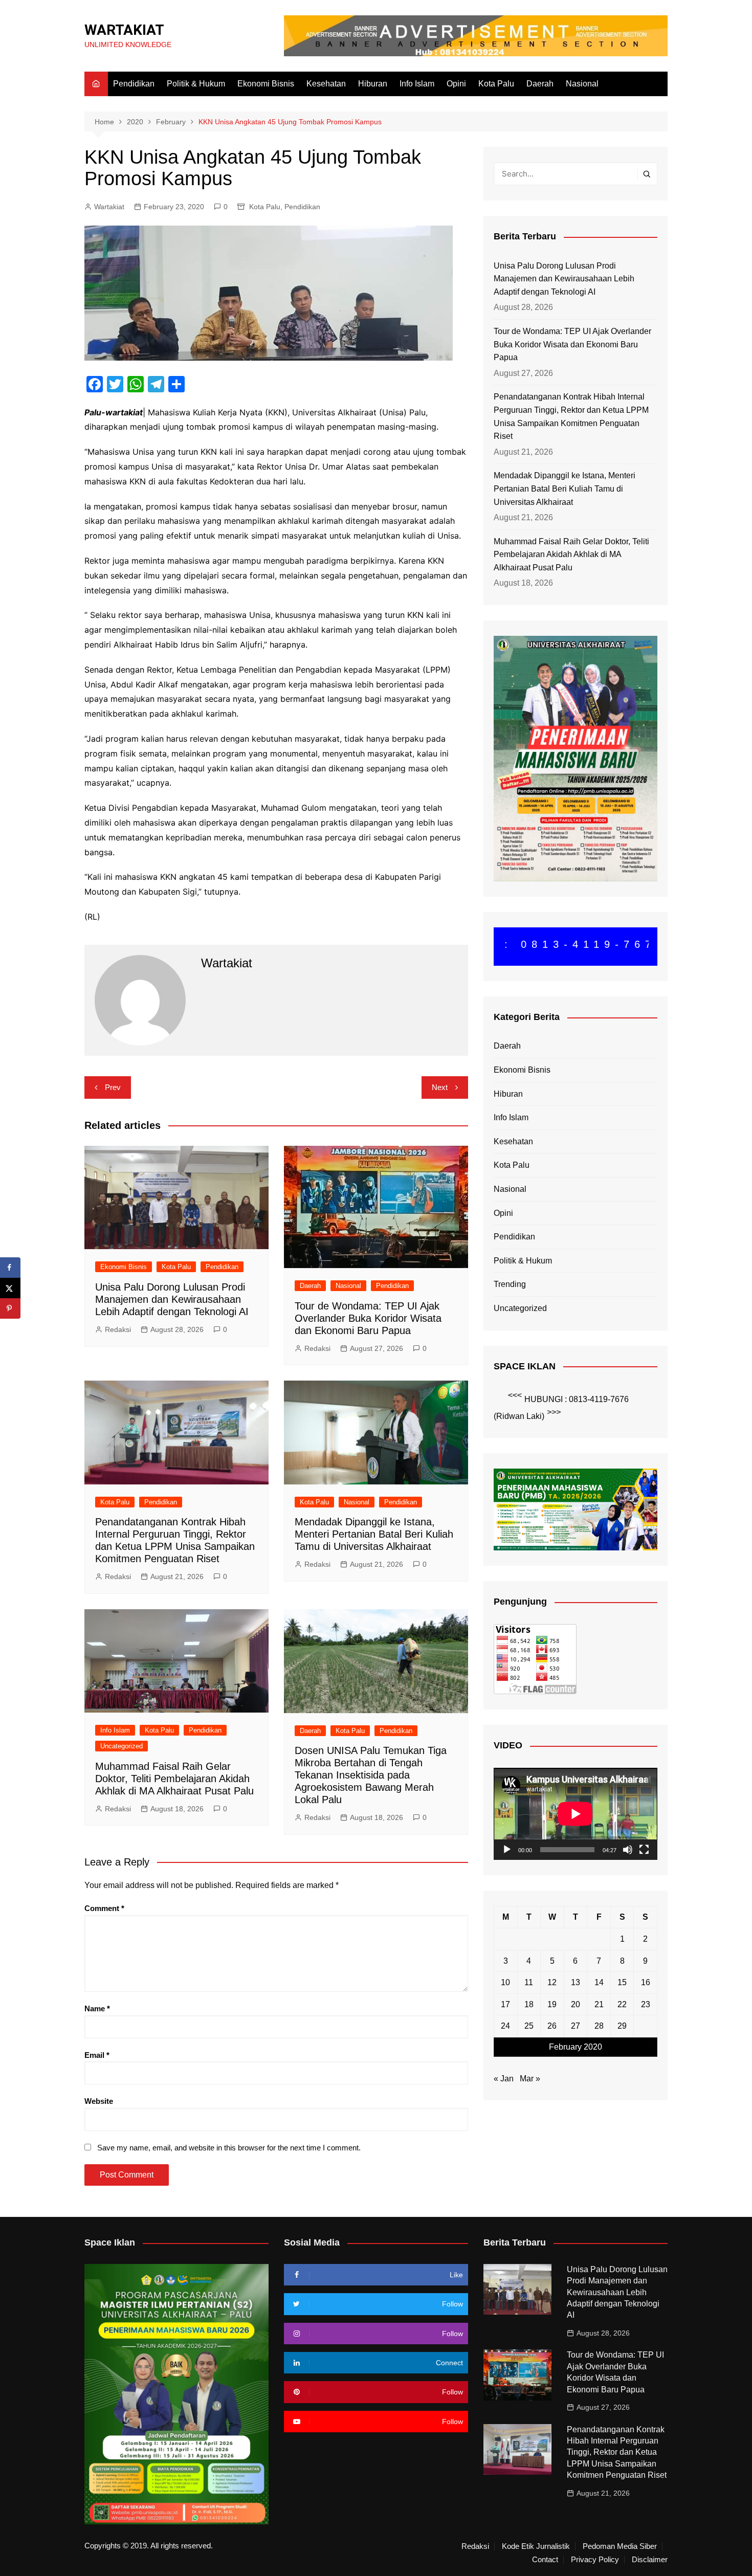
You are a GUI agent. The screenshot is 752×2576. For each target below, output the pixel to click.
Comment (104, 1908)
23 (646, 2004)
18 (529, 2004)
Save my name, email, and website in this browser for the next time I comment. (229, 2148)
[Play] (507, 1850)
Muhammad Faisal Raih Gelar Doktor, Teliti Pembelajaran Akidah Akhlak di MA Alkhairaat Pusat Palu (174, 1779)
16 (646, 1982)
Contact (545, 2560)
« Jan (504, 2079)
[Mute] (628, 1850)
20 (576, 2004)
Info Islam (417, 84)
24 (505, 2026)
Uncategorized (121, 1746)
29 (622, 2026)
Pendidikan (134, 84)
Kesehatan (326, 84)
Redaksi (118, 1329)
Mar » (530, 2079)
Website (99, 2101)
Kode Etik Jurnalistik (536, 2546)
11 (529, 1982)
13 (576, 1982)
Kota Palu (496, 84)
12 (552, 1982)
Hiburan (373, 84)
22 (622, 2004)
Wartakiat (109, 207)
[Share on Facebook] (10, 1268)
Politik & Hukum (196, 84)
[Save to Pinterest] (10, 1308)
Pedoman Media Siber (620, 2546)
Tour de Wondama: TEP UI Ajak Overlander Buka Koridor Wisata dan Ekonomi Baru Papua (368, 1318)
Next (440, 1087)
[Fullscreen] (644, 1850)
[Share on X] (10, 1288)
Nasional (582, 84)
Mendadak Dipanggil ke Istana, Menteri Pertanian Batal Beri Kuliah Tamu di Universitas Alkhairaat (374, 1534)
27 (576, 2026)
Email (97, 2055)
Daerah (540, 84)
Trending (510, 1284)
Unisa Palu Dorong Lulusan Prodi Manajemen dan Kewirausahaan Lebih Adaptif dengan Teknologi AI (172, 1299)
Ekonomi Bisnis (266, 84)
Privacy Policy (595, 2560)
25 (529, 2026)
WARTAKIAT (124, 30)
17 (505, 2004)
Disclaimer (650, 2560)
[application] (576, 1814)
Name (97, 2008)
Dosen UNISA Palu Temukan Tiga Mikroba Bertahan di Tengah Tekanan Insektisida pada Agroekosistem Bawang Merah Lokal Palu (371, 1775)
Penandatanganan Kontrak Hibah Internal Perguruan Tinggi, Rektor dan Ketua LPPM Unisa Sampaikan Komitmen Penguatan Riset (571, 416)
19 (552, 2004)
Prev (113, 1087)
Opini (456, 84)
